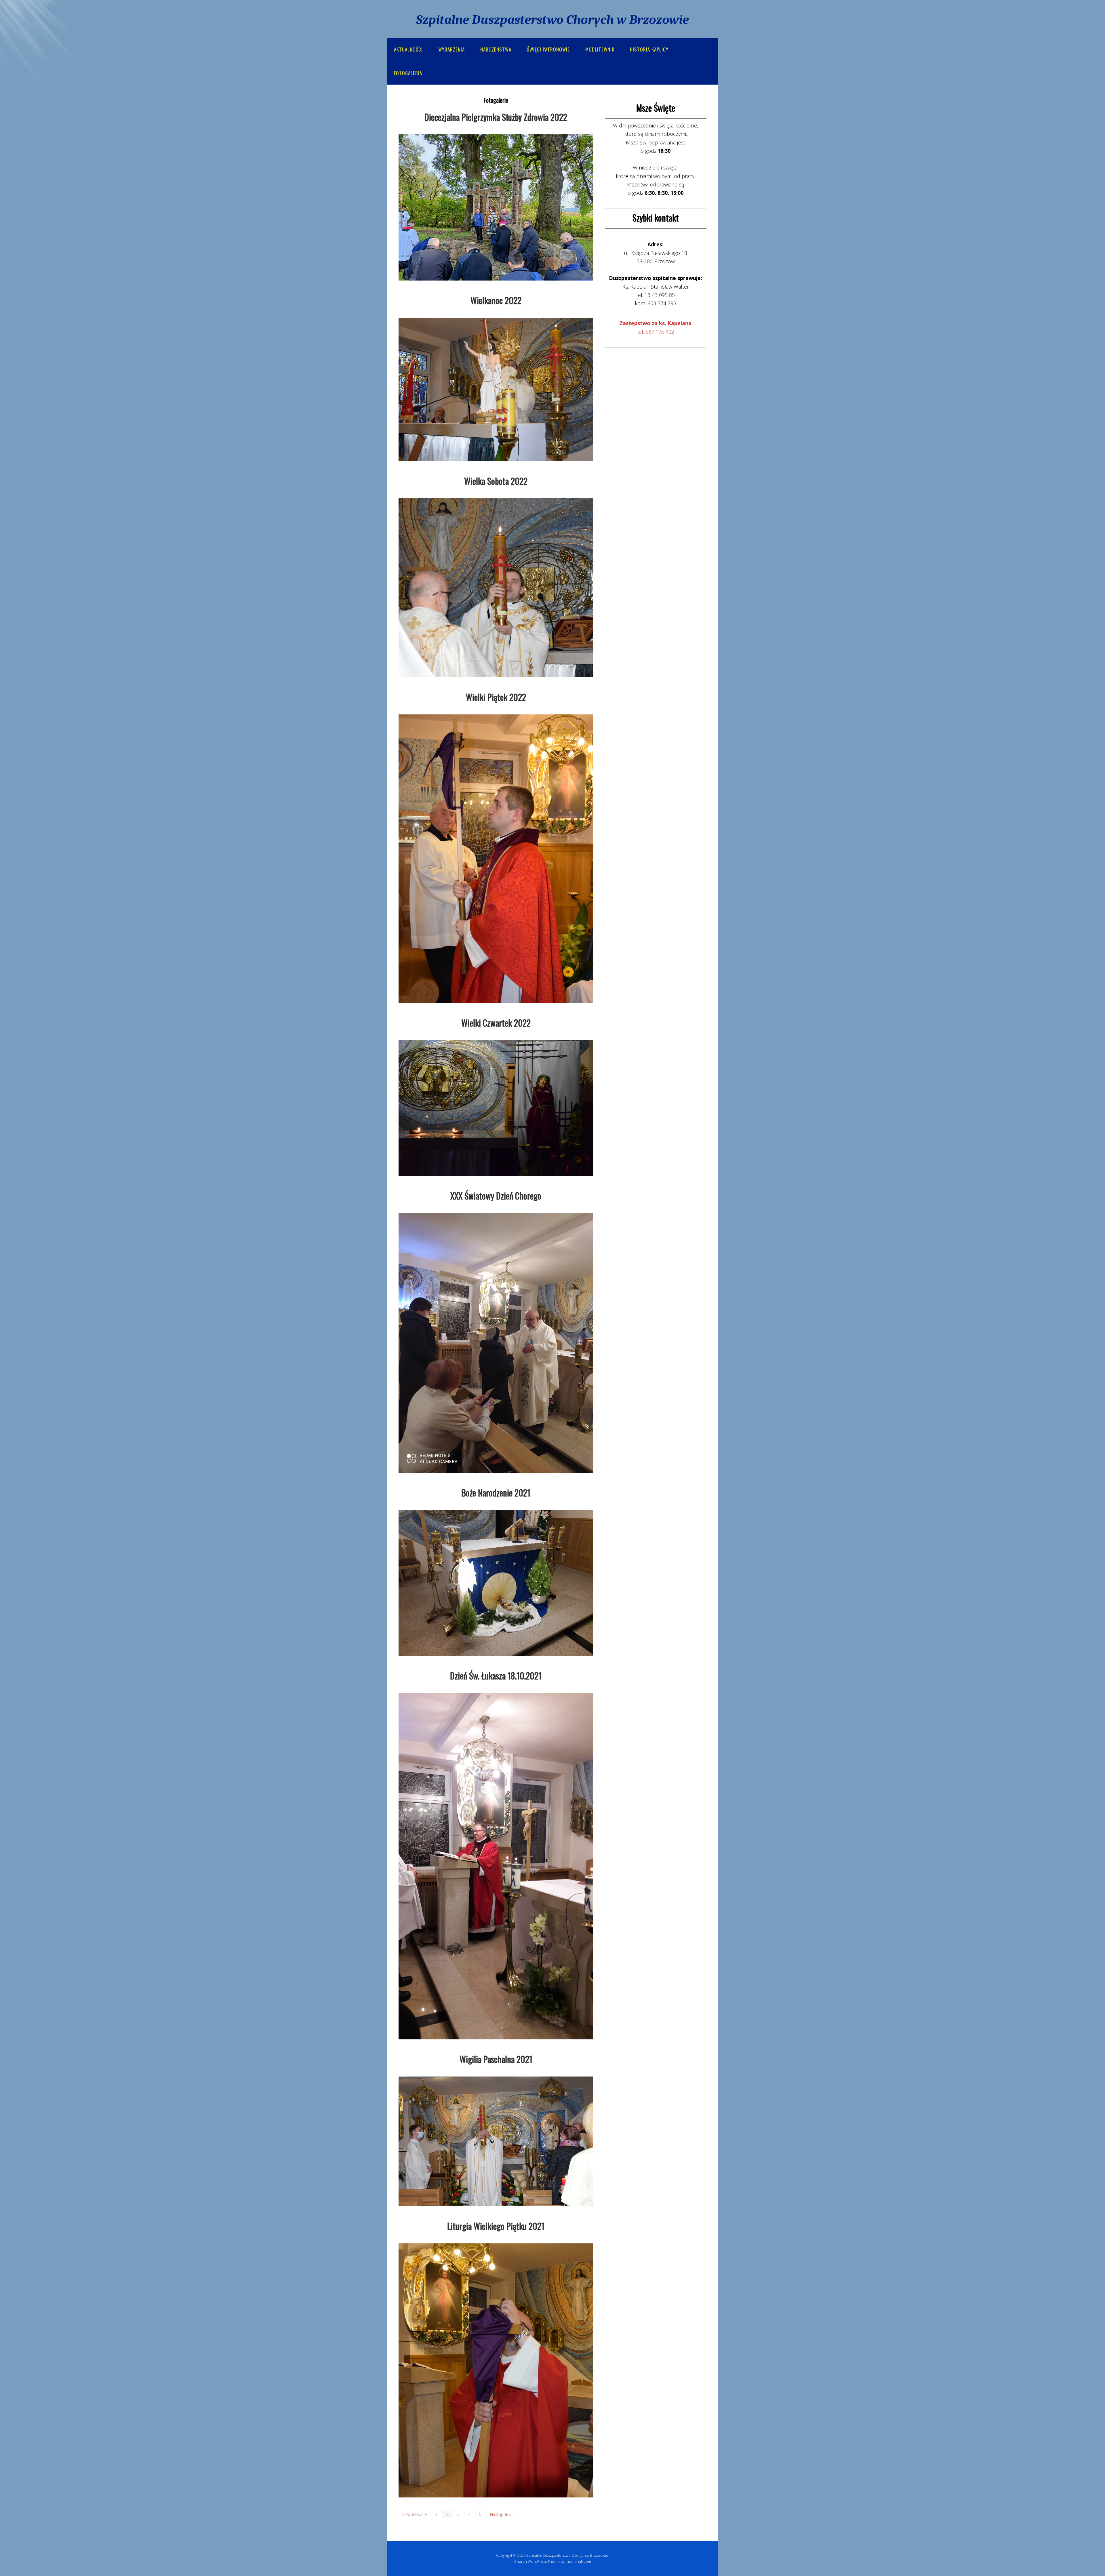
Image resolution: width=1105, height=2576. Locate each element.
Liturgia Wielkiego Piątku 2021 (496, 2226)
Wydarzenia (451, 49)
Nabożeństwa (496, 49)
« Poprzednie (415, 2514)
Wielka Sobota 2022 (496, 481)
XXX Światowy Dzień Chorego (496, 1196)
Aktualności (408, 49)
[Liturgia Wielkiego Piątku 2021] (496, 2370)
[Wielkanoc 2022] (496, 389)
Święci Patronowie (548, 49)
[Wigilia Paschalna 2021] (496, 2141)
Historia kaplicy (649, 49)
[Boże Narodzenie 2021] (496, 1582)
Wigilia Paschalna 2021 (496, 2059)
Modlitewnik (600, 49)
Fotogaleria (408, 73)
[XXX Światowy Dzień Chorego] (496, 1342)
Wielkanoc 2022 (496, 300)
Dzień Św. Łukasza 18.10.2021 (496, 1676)
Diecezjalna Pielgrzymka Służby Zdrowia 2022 (496, 117)
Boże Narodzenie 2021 (496, 1493)
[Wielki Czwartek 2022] (496, 1107)
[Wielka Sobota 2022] (496, 587)
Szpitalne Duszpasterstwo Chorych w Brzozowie (552, 20)
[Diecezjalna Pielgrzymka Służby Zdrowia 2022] (496, 207)
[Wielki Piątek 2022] (496, 858)
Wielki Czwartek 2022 (496, 1023)
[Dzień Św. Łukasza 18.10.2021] (496, 1866)
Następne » (501, 2514)
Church (521, 2561)
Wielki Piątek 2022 (496, 697)
